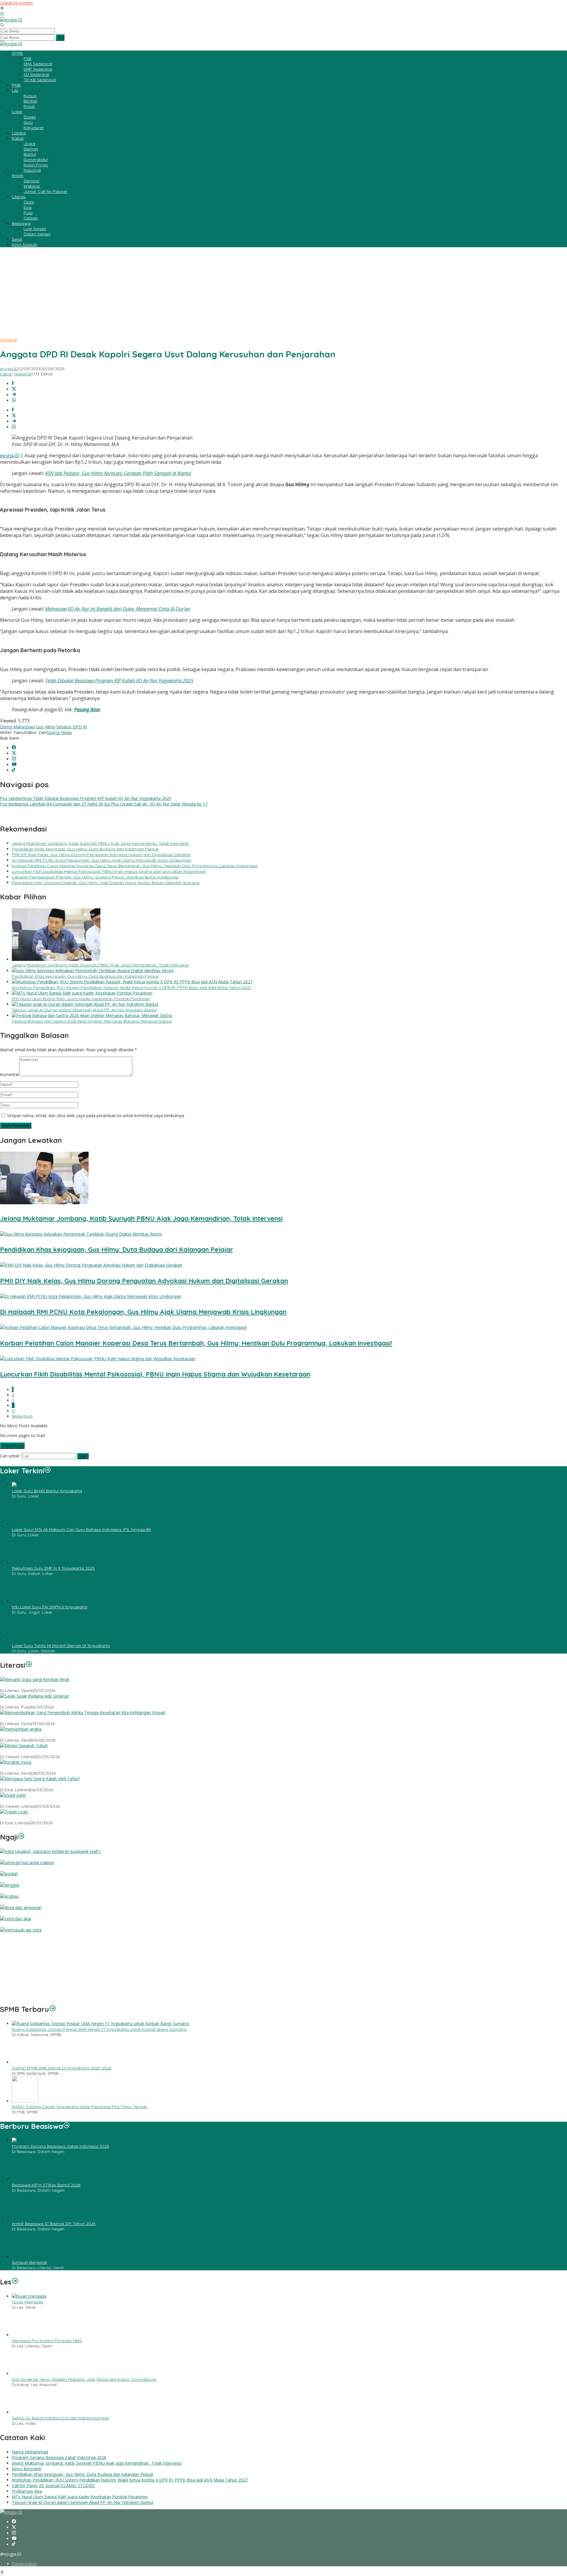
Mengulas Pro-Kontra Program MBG (47, 2341)
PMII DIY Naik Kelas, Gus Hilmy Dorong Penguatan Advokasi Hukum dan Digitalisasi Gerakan (101, 855)
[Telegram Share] (14, 395)
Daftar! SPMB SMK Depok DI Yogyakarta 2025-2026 (62, 2068)
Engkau (7, 1902)
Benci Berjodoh (27, 2469)
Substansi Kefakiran (19, 1857)
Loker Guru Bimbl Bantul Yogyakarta (47, 1491)
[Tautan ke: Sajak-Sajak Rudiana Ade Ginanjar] (35, 1696)
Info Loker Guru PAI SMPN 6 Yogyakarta (50, 1607)
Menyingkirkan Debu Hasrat (27, 1995)
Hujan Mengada (27, 2302)
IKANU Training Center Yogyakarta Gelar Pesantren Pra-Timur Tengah (80, 2107)
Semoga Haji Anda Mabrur (26, 1868)
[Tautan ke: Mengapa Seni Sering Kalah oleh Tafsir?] (40, 1779)
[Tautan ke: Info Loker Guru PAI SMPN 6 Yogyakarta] (25, 1601)
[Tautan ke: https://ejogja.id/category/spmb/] (53, 2009)
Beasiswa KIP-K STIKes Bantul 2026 (46, 2185)
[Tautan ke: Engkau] (9, 1896)
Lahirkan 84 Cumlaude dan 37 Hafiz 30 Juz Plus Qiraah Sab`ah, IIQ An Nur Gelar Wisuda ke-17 (104, 804)
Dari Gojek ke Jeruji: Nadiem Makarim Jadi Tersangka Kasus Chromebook (84, 2379)
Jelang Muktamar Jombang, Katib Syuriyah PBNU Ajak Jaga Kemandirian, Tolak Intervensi (100, 843)
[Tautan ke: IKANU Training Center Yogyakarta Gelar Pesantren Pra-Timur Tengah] (25, 2101)
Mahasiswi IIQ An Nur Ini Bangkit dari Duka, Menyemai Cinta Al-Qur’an (118, 609)
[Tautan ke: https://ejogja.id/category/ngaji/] (21, 1837)
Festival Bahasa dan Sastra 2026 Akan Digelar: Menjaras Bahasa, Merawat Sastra (92, 1021)
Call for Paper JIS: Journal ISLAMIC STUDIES (53, 2485)
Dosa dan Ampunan (20, 1913)
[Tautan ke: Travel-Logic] (14, 1812)
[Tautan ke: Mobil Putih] (13, 1795)
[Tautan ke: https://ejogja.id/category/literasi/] (29, 1665)
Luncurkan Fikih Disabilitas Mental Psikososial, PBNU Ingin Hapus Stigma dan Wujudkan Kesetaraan (109, 871)
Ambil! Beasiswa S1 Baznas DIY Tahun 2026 (54, 2224)
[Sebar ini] (13, 384)
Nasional (8, 340)
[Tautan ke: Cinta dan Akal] (16, 1919)
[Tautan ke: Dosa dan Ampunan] (21, 1907)
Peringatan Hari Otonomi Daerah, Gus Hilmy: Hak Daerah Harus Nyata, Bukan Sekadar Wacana (106, 883)
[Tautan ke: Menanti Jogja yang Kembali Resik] (35, 1679)
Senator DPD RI (72, 727)
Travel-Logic (12, 1817)
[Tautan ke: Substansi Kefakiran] (51, 1851)
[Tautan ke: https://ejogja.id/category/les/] (15, 2282)
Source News (59, 732)
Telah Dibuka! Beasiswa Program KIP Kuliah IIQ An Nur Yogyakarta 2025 (119, 681)
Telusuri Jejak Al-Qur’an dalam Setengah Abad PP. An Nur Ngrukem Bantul (84, 1010)
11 (14, 1411)
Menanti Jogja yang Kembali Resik (34, 1685)
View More (12, 1446)
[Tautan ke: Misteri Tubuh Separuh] (24, 1746)
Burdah (7, 1879)
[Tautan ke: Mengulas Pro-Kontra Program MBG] (25, 2335)
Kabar (6, 374)
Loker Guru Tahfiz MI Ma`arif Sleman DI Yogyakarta (61, 1646)
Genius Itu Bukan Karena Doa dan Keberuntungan (60, 2418)
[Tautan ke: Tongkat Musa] (16, 1762)
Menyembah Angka (19, 1735)
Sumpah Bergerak (29, 2262)
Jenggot (8, 1891)
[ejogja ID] (11, 20)
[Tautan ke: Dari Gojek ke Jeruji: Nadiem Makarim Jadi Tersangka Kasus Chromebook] (25, 2374)
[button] (60, 38)
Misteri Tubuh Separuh (21, 1751)
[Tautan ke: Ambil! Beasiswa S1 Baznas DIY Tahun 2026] (25, 2218)
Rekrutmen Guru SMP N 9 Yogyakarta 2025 (53, 1568)
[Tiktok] (14, 770)
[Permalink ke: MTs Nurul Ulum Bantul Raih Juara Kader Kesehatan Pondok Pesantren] (82, 993)
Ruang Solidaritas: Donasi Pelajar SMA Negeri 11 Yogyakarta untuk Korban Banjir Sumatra (99, 2029)
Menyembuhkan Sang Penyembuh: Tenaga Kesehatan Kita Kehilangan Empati (77, 1718)
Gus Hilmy (46, 727)
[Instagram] (14, 759)
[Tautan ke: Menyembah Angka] (21, 1729)
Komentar (10, 1074)
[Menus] (2, 8)
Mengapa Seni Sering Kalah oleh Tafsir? (39, 1784)
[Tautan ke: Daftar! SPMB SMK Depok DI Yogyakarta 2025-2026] (25, 2062)
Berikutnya (22, 1416)
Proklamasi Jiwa (27, 2491)
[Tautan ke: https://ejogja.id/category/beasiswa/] (66, 2126)
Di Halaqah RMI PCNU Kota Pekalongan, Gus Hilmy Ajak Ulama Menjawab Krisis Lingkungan (102, 860)
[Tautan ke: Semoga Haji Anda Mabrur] (27, 1863)
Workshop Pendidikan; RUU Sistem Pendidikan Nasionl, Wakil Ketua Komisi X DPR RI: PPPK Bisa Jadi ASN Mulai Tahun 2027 (132, 987)
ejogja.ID (10, 455)
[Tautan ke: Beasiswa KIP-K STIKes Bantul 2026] (25, 2179)
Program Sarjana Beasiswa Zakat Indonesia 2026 (60, 2146)
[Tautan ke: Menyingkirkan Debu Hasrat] (42, 1989)
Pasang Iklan (87, 710)
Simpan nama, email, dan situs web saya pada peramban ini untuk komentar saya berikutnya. (96, 1115)
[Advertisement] (283, 293)
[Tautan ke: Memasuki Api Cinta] (21, 1930)
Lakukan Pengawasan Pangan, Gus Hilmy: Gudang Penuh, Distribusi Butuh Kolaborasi (95, 877)
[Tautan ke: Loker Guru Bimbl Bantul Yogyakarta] (49, 1485)
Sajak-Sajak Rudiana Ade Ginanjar (34, 1702)
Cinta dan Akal (14, 1924)
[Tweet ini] (14, 389)
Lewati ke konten (16, 3)
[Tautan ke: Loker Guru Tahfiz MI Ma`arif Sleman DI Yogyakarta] (25, 1640)
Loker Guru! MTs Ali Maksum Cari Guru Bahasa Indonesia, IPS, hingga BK (82, 1529)
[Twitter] (14, 753)
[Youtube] (14, 765)
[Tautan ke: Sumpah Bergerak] (25, 2257)
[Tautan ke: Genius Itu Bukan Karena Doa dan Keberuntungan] (25, 2412)
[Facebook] (14, 748)
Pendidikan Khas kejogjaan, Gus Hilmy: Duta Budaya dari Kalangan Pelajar (85, 849)
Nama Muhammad (30, 2452)
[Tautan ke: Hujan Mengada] (29, 2296)
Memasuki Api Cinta (19, 1936)
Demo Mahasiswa (17, 727)
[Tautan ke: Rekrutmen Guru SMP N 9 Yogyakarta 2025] (25, 1562)
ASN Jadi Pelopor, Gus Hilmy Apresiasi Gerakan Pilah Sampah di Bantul (118, 473)
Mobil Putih (11, 1801)
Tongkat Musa (14, 1768)
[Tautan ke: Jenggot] (10, 1885)
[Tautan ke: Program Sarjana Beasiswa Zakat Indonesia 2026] (56, 2140)
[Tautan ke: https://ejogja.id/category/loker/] (48, 1471)
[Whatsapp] (14, 400)
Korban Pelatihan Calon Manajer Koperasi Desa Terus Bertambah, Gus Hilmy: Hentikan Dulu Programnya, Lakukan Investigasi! (135, 866)
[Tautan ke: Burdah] (9, 1874)
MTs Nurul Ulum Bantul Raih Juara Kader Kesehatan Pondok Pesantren (81, 999)
